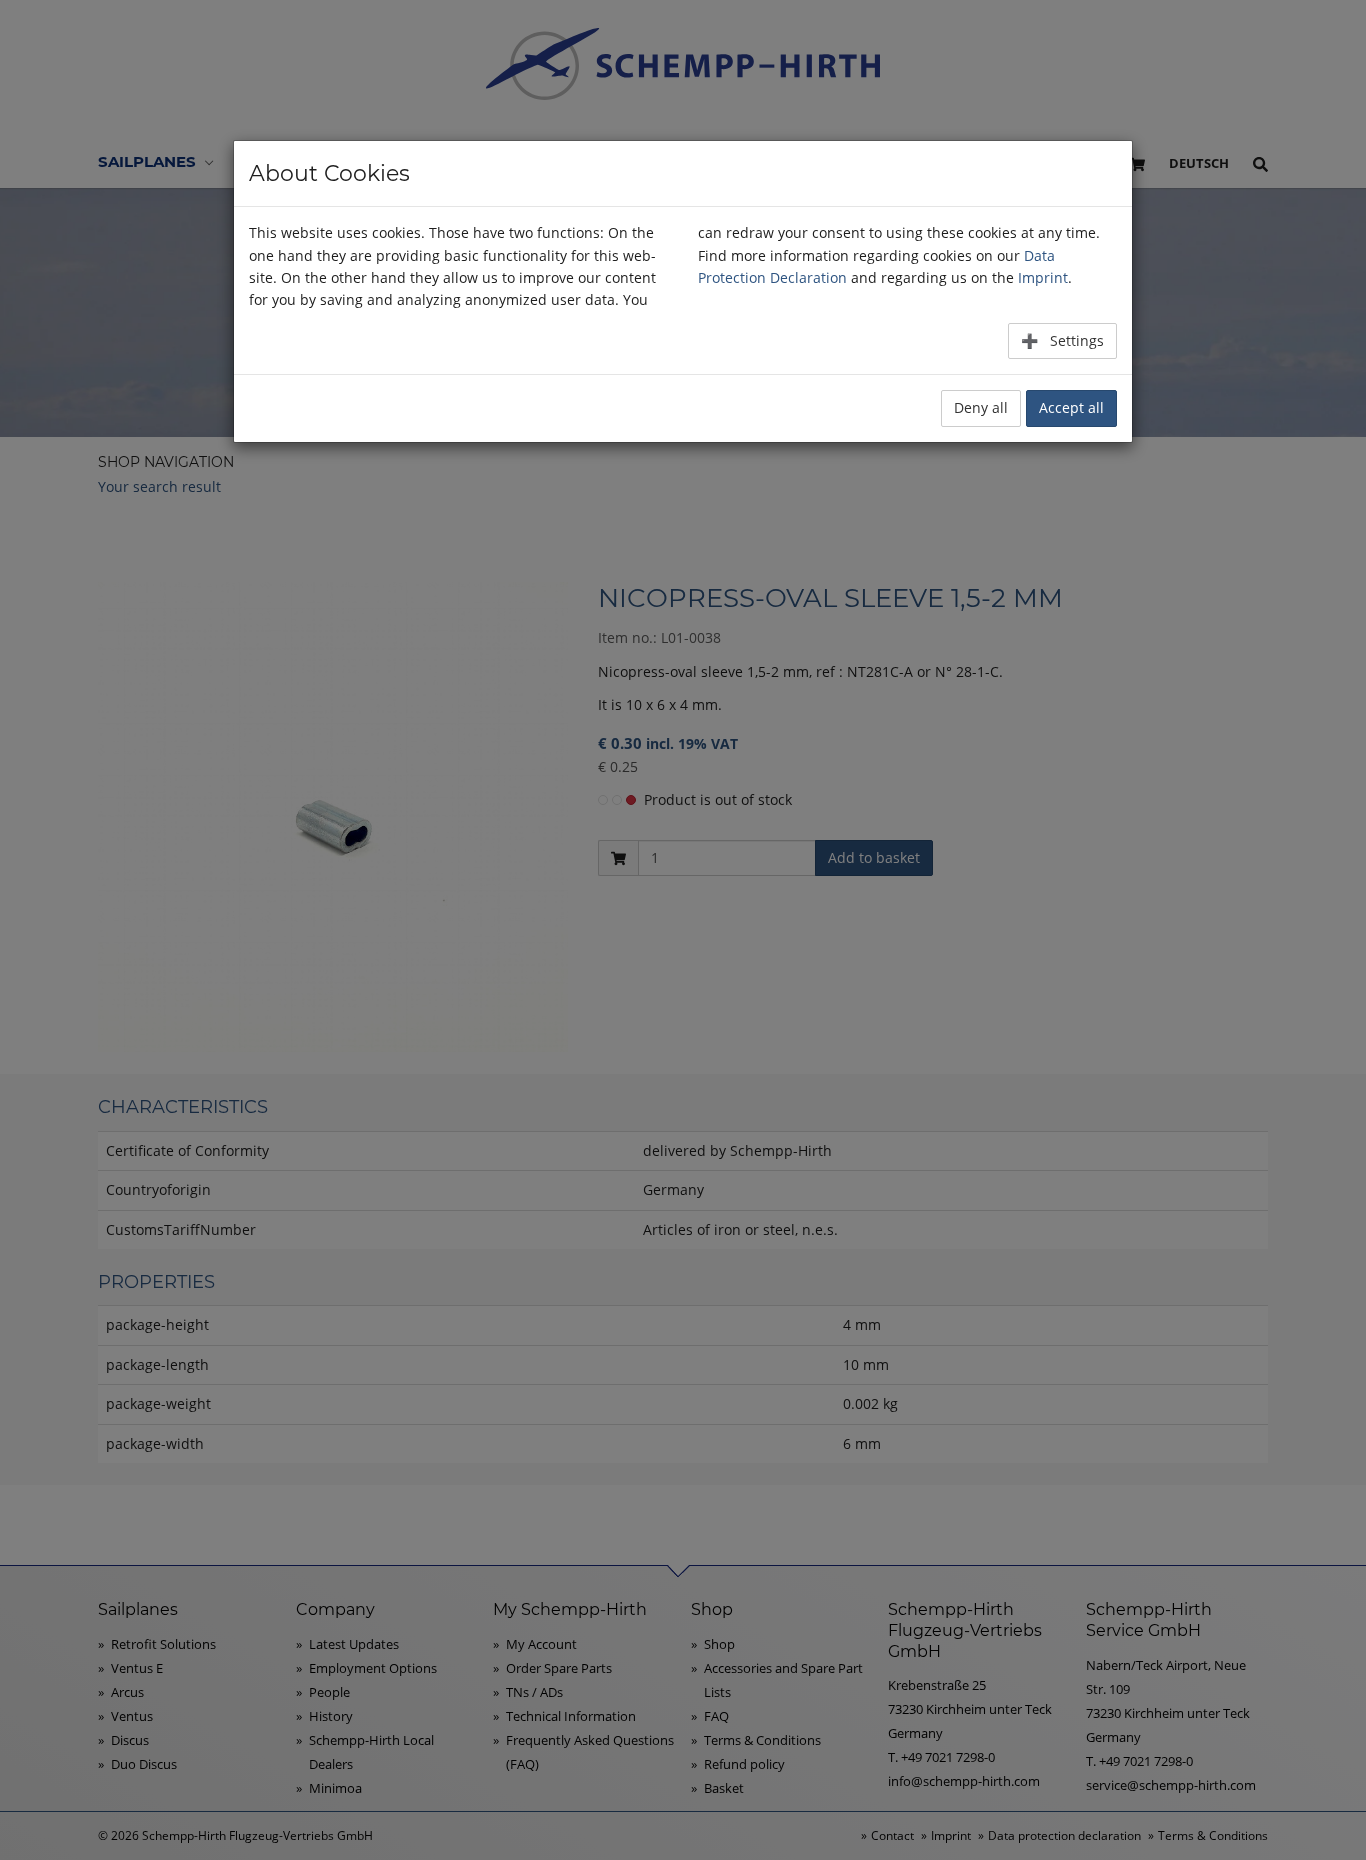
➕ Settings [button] (1062, 340)
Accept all (1071, 407)
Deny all (981, 407)
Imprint (1043, 277)
